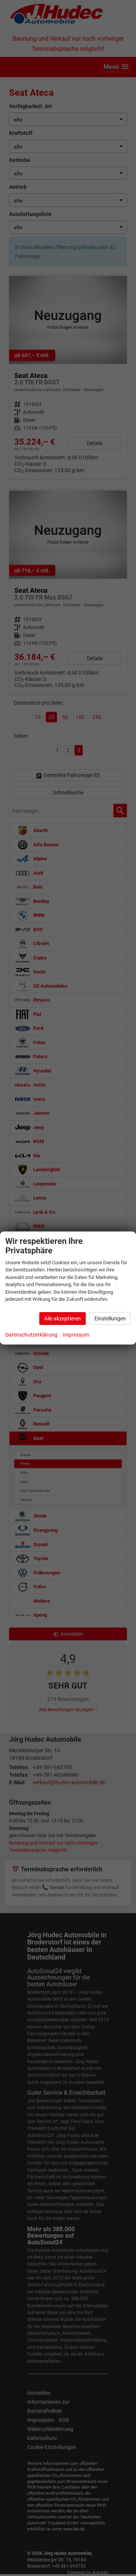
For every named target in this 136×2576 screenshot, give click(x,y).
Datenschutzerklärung (31, 1335)
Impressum (76, 1335)
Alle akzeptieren (63, 1319)
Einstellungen (110, 1319)
